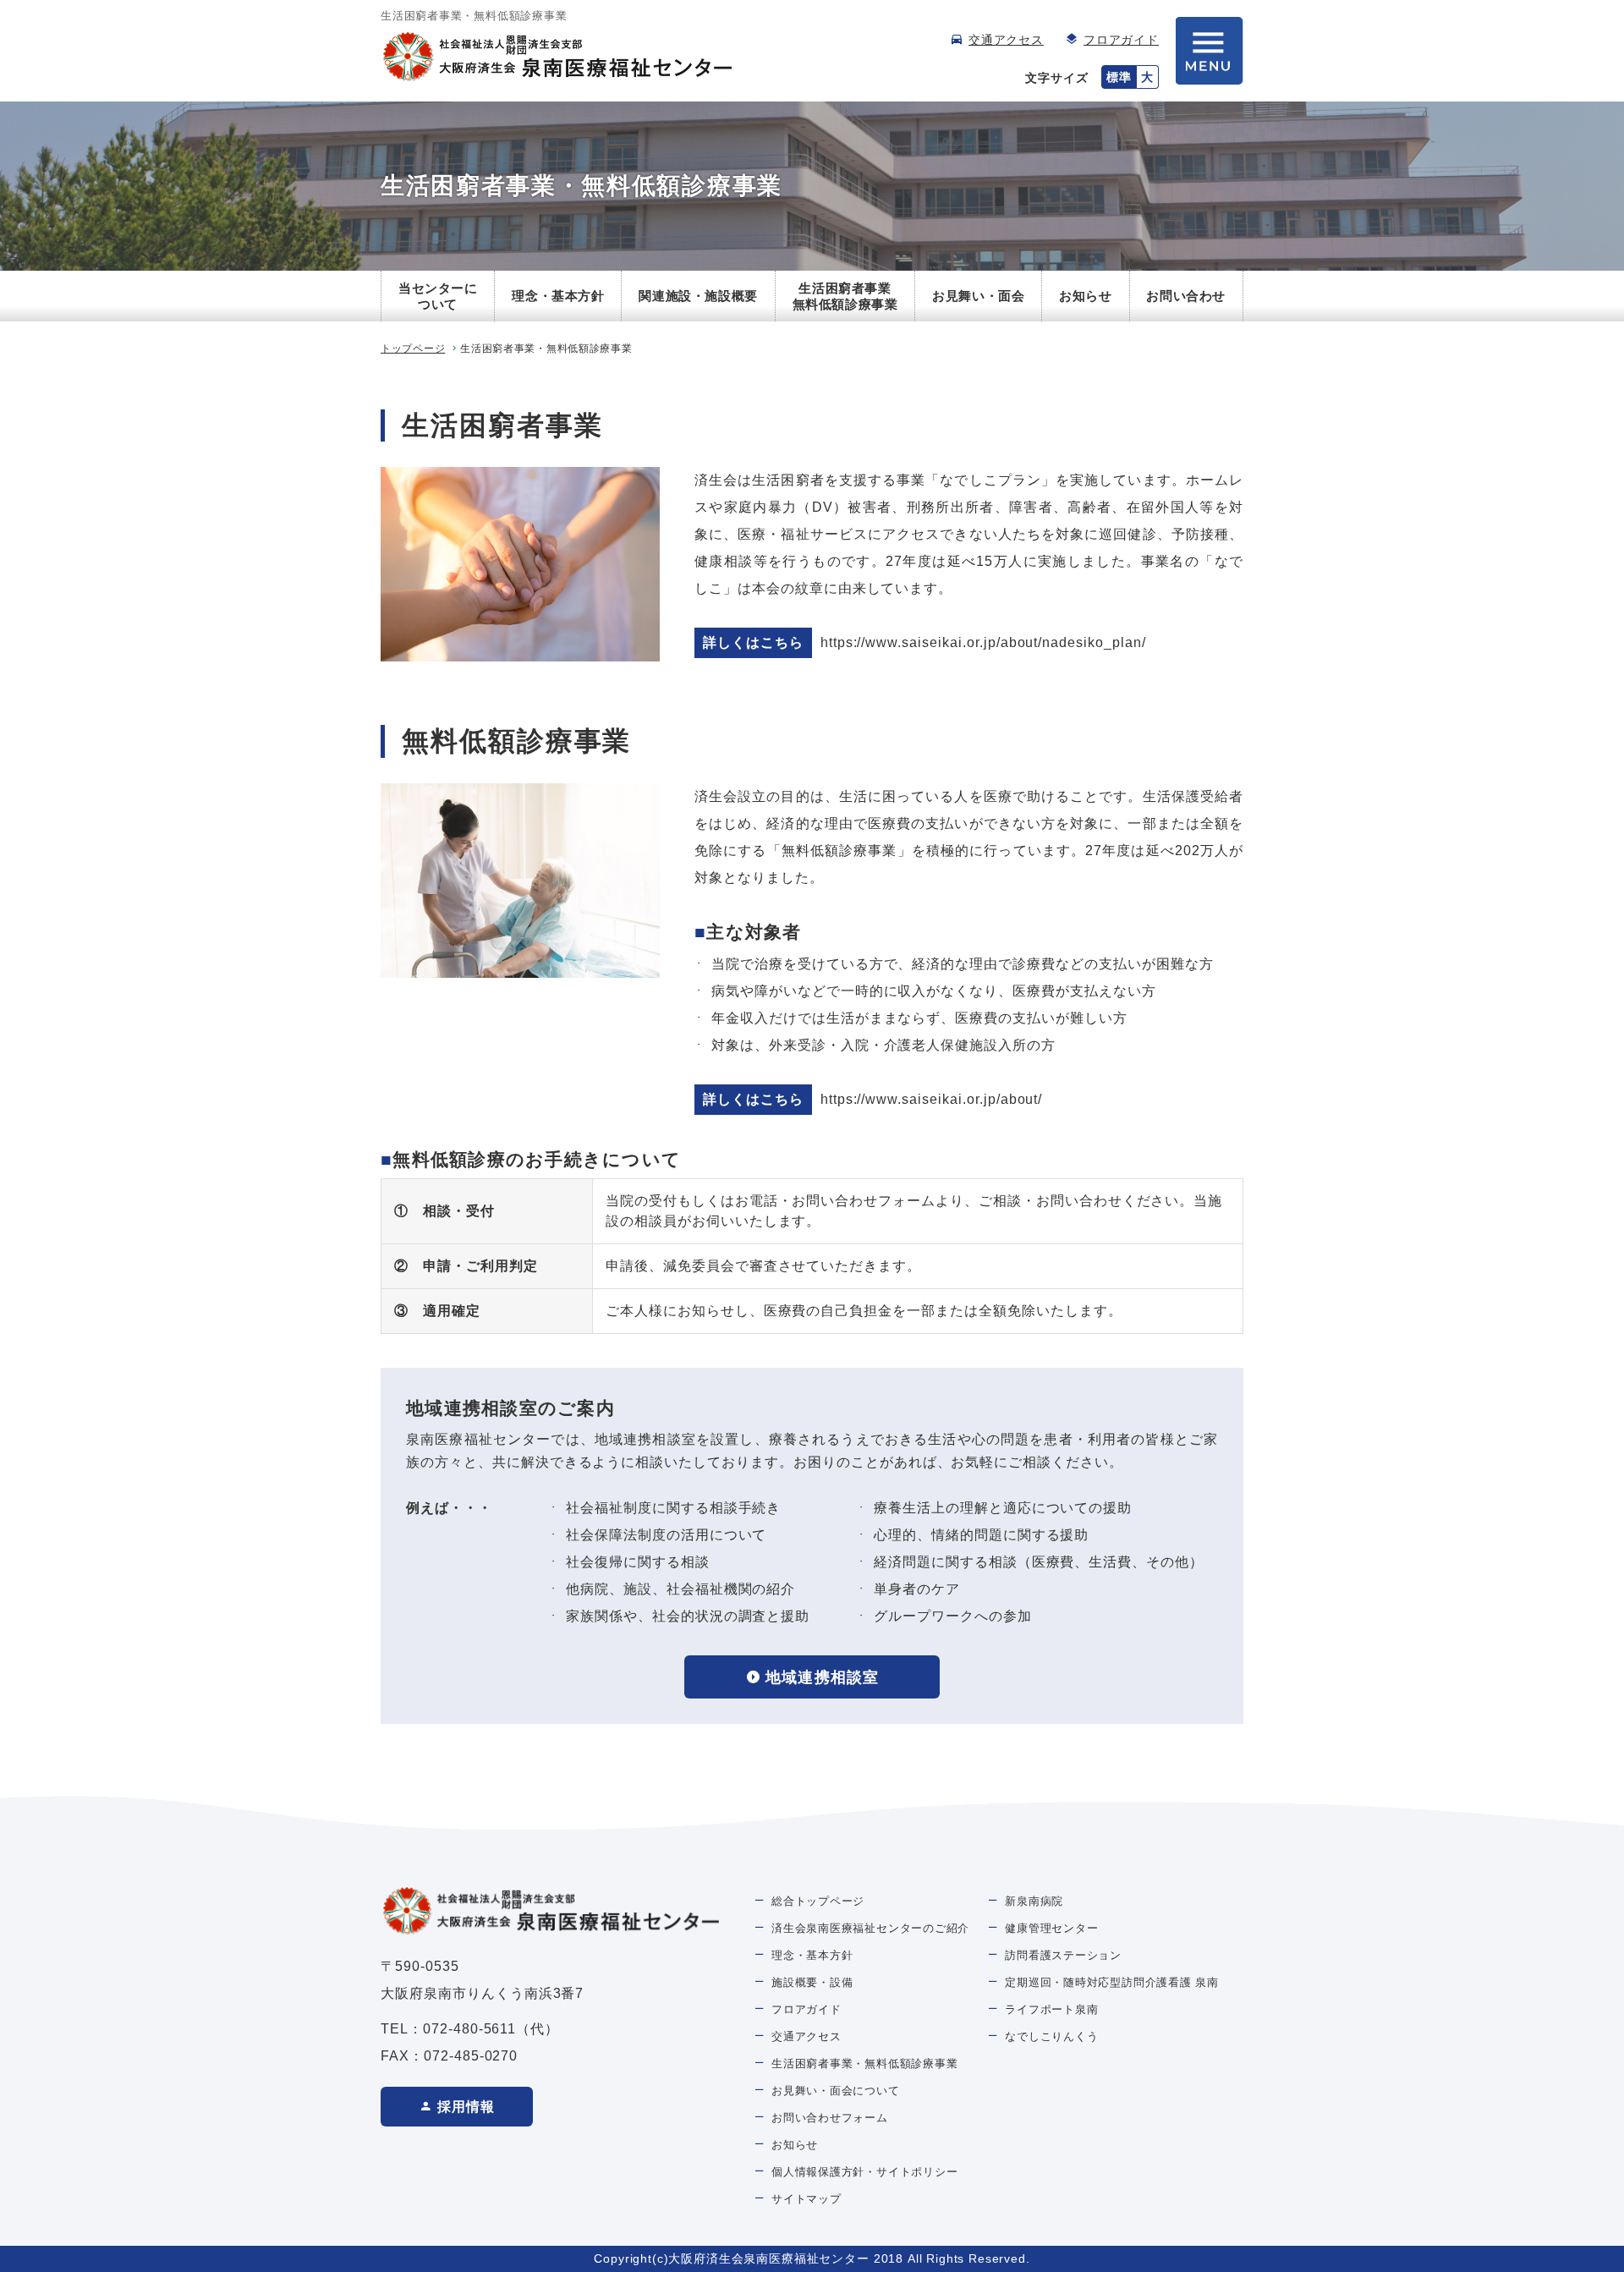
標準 (1119, 77)
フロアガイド (1121, 40)
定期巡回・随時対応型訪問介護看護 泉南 (1112, 1982)
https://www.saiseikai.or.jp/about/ (932, 1099)
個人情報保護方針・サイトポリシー (864, 2172)
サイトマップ (807, 2199)
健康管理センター (1051, 1928)
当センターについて (438, 296)
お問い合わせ (1186, 296)
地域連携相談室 (822, 1677)
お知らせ (1085, 296)
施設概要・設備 (812, 1982)
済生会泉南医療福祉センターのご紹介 (870, 1928)
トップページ (413, 348)
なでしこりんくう (1051, 2036)
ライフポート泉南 (1051, 2009)
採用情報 (466, 2107)
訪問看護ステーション (1063, 1955)
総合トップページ (818, 1901)
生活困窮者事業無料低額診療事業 (845, 296)
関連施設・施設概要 (698, 296)
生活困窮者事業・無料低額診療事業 (864, 2063)
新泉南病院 (1034, 1901)
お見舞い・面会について (836, 2091)
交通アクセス (1006, 40)
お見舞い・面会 (978, 296)
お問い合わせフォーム (830, 2118)
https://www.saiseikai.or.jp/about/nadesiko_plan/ (983, 642)
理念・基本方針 (558, 296)
